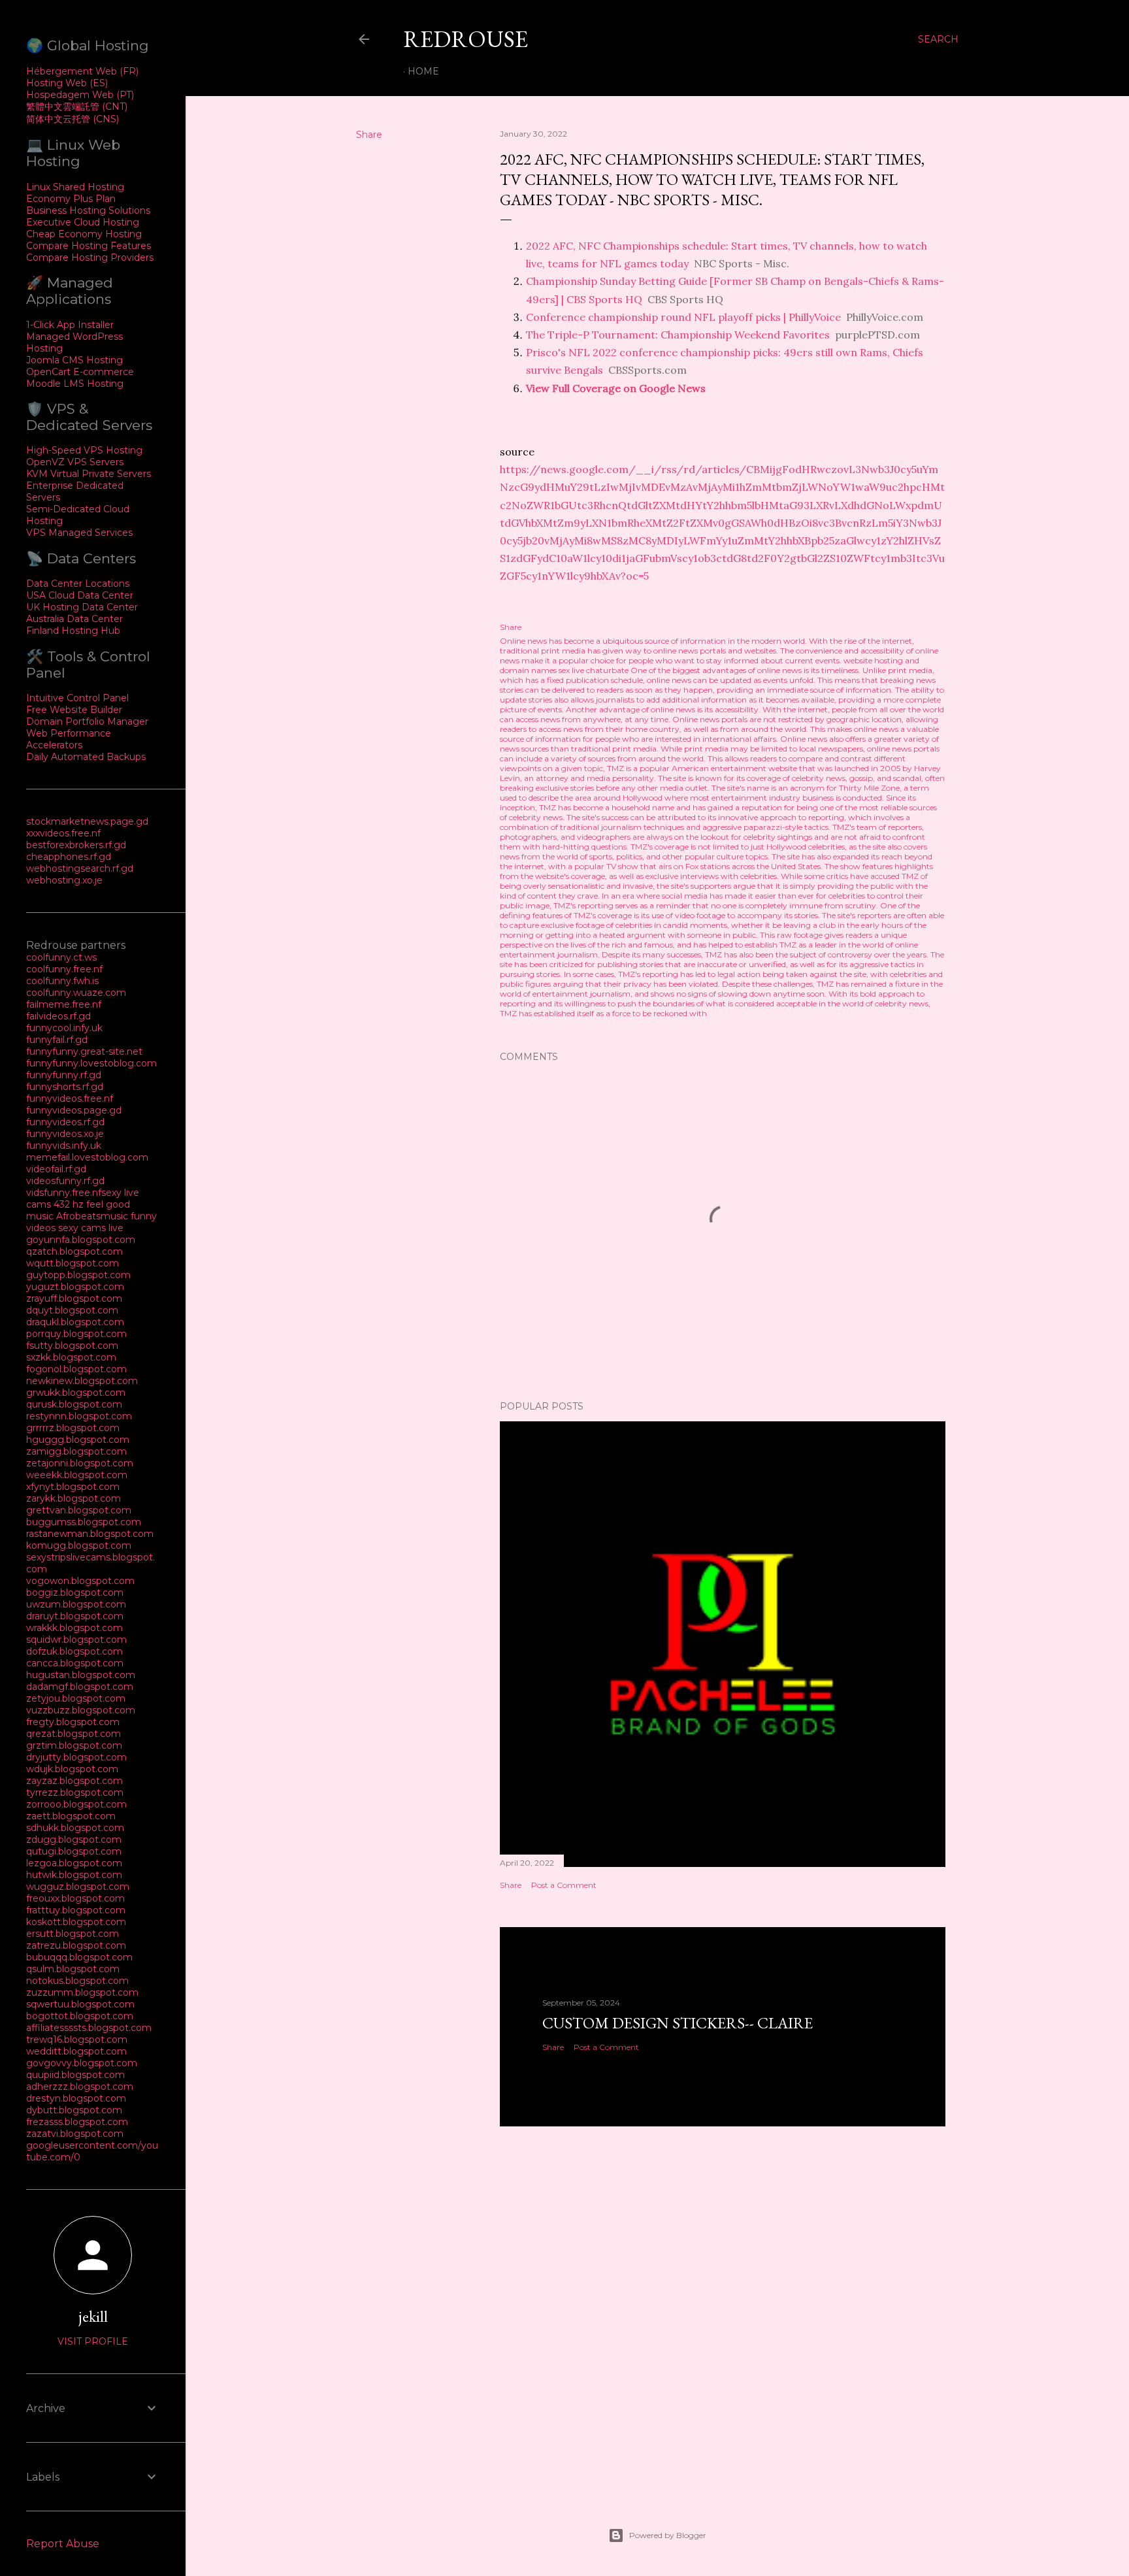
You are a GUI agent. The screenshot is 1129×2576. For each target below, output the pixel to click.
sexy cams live (91, 1228)
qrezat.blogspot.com (74, 1734)
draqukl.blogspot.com (75, 1322)
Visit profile (93, 2341)
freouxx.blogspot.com (75, 1898)
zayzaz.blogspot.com (74, 1781)
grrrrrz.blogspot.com (73, 1428)
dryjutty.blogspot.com (76, 1757)
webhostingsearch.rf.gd (80, 868)
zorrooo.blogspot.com (76, 1804)
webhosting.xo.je (64, 880)
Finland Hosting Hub (73, 631)
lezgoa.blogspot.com (74, 1863)
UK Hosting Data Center (82, 607)
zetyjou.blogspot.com (76, 1698)
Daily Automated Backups (86, 757)
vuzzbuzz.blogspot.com (81, 1710)
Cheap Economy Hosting (84, 234)
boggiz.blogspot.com (75, 1593)
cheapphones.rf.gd (69, 857)
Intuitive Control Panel (77, 698)
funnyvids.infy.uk (64, 1146)
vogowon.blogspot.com (80, 1581)
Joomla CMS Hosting (74, 360)
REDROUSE (466, 39)
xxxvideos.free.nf (63, 833)
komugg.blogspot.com (79, 1545)
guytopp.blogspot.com (78, 1275)
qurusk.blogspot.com (74, 1404)
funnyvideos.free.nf (70, 1098)
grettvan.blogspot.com (79, 1510)
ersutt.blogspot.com (73, 1934)
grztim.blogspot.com (74, 1745)
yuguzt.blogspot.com (75, 1287)
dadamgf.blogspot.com (80, 1687)
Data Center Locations (78, 584)
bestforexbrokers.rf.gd (76, 845)
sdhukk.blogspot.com (75, 1828)
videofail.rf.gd (56, 1169)
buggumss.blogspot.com (84, 1522)
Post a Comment (564, 1885)
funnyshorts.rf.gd (65, 1087)
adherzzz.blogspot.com (80, 2087)
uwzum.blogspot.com (76, 1604)
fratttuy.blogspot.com (76, 1910)
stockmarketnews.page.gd (87, 821)
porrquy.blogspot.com (76, 1334)
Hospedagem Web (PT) (80, 95)
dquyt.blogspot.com (72, 1310)
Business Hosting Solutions (88, 210)
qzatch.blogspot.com (74, 1251)
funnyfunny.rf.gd (64, 1075)
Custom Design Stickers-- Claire (678, 2023)
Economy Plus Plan (71, 199)
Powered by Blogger (668, 2535)
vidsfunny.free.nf (64, 1193)
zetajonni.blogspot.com (80, 1463)
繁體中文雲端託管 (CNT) (77, 107)
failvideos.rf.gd (58, 1016)
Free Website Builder (74, 710)
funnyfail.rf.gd (57, 1040)
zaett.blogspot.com (71, 1816)
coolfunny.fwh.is (62, 981)
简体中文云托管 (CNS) (73, 119)
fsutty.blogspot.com (72, 1346)
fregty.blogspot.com (73, 1722)
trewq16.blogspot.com (77, 2039)
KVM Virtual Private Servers (89, 474)
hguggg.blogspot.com (78, 1440)
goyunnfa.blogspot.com (81, 1240)
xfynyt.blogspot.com (73, 1487)
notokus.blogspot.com (77, 1981)
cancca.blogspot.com (75, 1663)
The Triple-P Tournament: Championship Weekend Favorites (678, 335)
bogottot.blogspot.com (80, 2016)
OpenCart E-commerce (80, 372)
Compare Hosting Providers (90, 257)
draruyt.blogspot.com (75, 1616)
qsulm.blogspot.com (73, 1969)
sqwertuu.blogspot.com (80, 2004)
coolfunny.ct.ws (61, 957)
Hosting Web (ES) (67, 83)
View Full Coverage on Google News (616, 388)
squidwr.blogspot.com (76, 1640)
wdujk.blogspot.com (72, 1769)
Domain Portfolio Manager (87, 721)
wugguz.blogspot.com (78, 1887)
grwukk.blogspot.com (76, 1393)
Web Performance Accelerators (69, 739)
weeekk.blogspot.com (77, 1475)
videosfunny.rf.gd (65, 1181)
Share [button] (369, 135)
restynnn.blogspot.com (79, 1416)
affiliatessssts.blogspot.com (89, 2028)
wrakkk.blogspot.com (74, 1628)
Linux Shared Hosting (75, 187)
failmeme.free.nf (64, 1004)
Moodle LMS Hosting (75, 384)
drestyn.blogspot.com (76, 2098)
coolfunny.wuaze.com (76, 993)
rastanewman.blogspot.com (90, 1534)
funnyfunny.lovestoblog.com (91, 1063)
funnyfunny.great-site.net (84, 1051)
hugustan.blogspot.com (81, 1675)
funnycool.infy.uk (64, 1028)
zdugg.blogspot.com (74, 1840)
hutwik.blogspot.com (74, 1875)
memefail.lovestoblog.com (87, 1157)
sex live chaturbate (594, 670)
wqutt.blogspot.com (73, 1263)
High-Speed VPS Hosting (84, 450)
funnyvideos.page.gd (74, 1110)
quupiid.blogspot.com (75, 2075)
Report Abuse (63, 2544)
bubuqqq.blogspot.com (79, 1957)
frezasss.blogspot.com (77, 2122)
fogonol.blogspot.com (76, 1369)
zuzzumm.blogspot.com (82, 1992)
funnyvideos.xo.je (65, 1134)
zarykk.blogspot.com (74, 1498)
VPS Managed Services (79, 533)
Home (423, 71)
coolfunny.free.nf (64, 969)
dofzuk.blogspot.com (74, 1651)
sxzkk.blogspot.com (71, 1357)
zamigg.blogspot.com (76, 1451)
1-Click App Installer (70, 325)
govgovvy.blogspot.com (82, 2063)
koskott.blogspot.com (76, 1922)
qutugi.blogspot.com (74, 1851)
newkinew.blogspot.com (82, 1381)
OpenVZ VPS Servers (75, 462)
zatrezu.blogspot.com (76, 1945)
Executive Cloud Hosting (83, 222)
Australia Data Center (74, 619)
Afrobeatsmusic (93, 1216)
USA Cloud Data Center (80, 595)
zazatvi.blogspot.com (75, 2134)
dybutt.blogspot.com (74, 2110)
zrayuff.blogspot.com (74, 1298)
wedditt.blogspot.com (76, 2051)
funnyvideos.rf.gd (65, 1122)
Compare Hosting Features (89, 246)
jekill (93, 2316)
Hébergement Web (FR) (82, 71)
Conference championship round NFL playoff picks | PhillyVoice (683, 317)
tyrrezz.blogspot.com (75, 1792)
